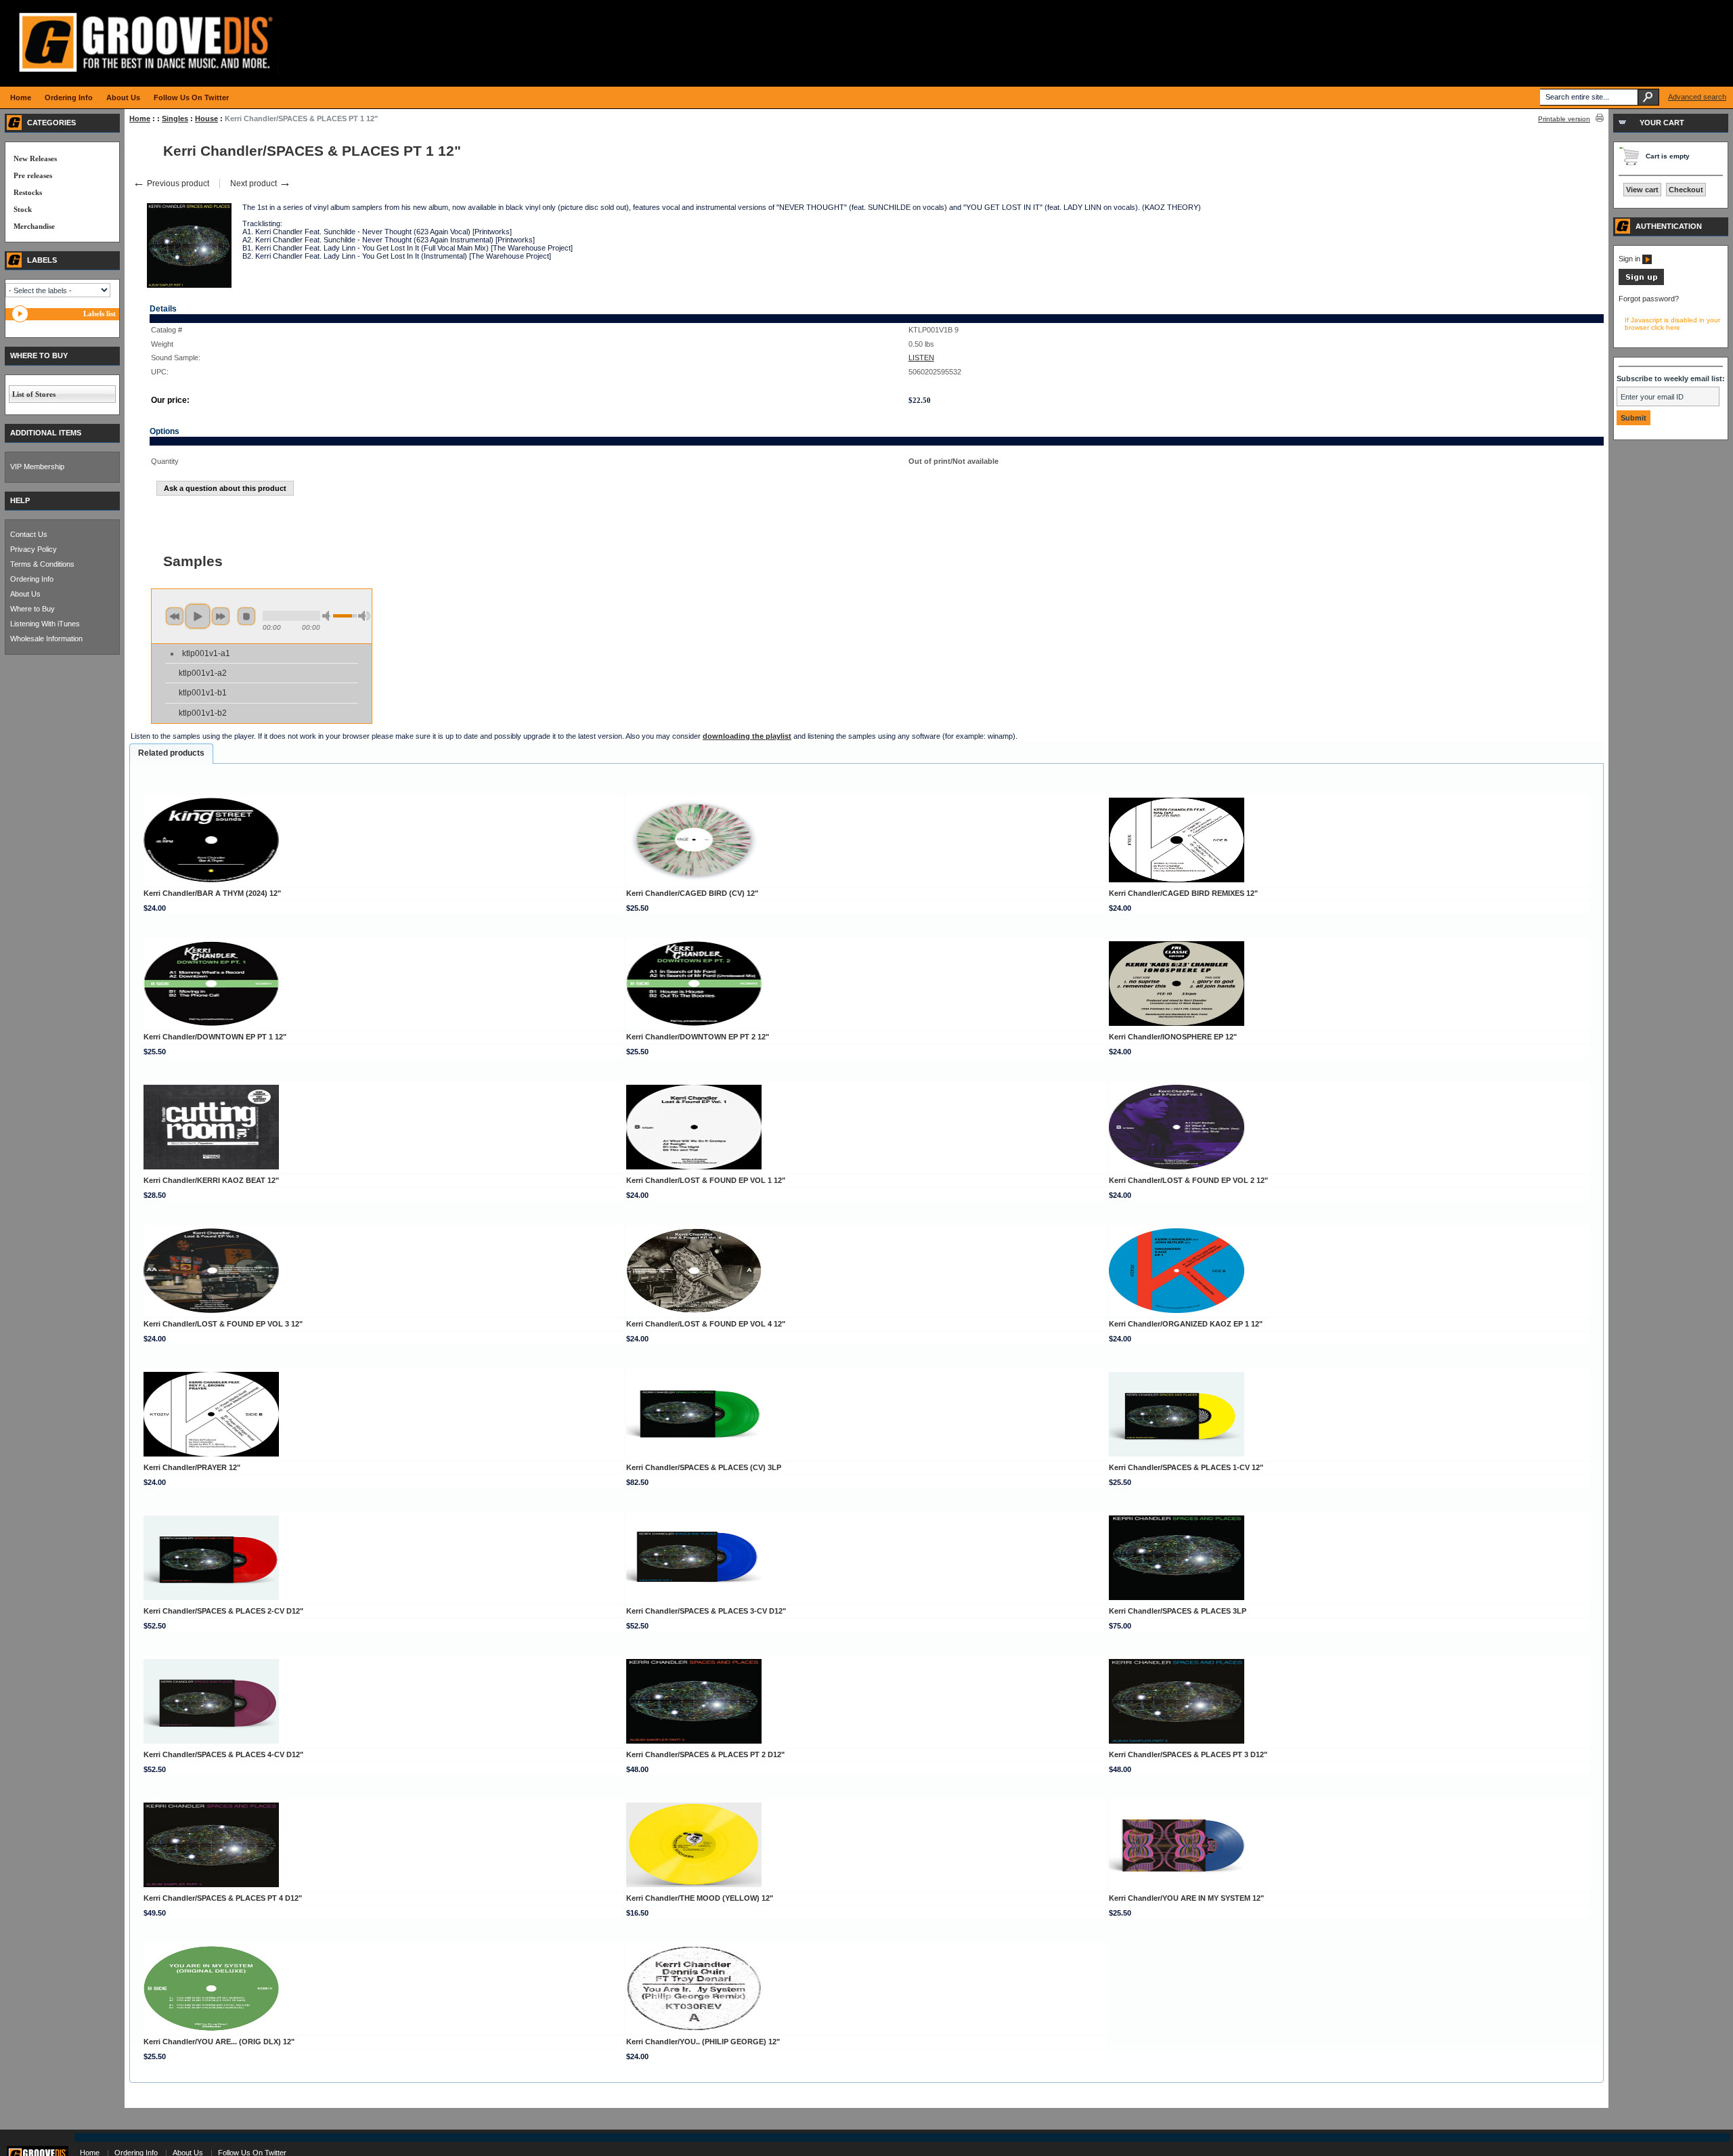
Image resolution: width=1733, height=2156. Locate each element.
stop (246, 616)
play (198, 616)
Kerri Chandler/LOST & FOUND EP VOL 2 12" (1188, 1180)
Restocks (28, 192)
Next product (261, 184)
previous (175, 616)
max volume (364, 616)
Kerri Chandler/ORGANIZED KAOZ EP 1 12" (1186, 1324)
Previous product (171, 184)
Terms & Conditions (42, 564)
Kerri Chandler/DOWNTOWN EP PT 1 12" (215, 1037)
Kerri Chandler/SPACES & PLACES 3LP (1178, 1611)
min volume (328, 616)
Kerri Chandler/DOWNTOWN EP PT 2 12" (698, 1037)
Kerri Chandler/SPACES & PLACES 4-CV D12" (223, 1754)
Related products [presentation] (171, 753)
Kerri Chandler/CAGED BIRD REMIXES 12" (1183, 893)
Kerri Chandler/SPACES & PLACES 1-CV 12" (1186, 1467)
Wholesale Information (46, 639)
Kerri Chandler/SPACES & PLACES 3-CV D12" (706, 1611)
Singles (175, 118)
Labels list (100, 314)
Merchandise (34, 226)
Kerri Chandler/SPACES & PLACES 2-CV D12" (223, 1611)
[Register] (1641, 282)
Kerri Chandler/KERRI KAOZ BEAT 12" (211, 1180)
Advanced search (1697, 97)
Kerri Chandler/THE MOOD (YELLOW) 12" (700, 1898)
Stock (23, 209)
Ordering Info (32, 579)
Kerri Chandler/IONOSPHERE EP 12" (1173, 1037)
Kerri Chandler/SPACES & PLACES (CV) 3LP (704, 1467)
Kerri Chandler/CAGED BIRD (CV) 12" (692, 893)
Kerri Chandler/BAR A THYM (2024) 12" (212, 893)
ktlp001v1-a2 (203, 673)
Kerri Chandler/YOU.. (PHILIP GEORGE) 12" (703, 2042)
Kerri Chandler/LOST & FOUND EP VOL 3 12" (223, 1324)
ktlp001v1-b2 (203, 713)
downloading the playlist (747, 736)
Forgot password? (1649, 299)
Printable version (1564, 119)
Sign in (1630, 259)
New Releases (35, 158)
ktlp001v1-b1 (203, 693)
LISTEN (921, 358)
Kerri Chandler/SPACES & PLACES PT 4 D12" (223, 1898)
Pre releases (33, 175)
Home (140, 118)
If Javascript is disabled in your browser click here (1672, 324)
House (206, 118)
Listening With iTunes (45, 624)
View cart (1642, 190)
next (221, 616)
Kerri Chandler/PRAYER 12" (192, 1467)
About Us (25, 594)
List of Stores (34, 394)
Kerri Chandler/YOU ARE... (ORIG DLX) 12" (219, 2042)
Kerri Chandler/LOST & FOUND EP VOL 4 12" (706, 1324)
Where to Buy (32, 609)
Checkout (1686, 190)
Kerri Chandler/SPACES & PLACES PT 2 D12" (705, 1754)
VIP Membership (37, 467)
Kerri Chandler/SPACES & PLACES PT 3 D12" (1188, 1754)
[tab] (171, 754)
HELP (20, 500)
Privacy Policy (34, 549)
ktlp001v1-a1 (206, 653)
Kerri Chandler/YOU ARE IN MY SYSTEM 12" (1186, 1898)
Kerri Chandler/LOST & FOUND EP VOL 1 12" (706, 1180)
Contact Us (29, 534)
